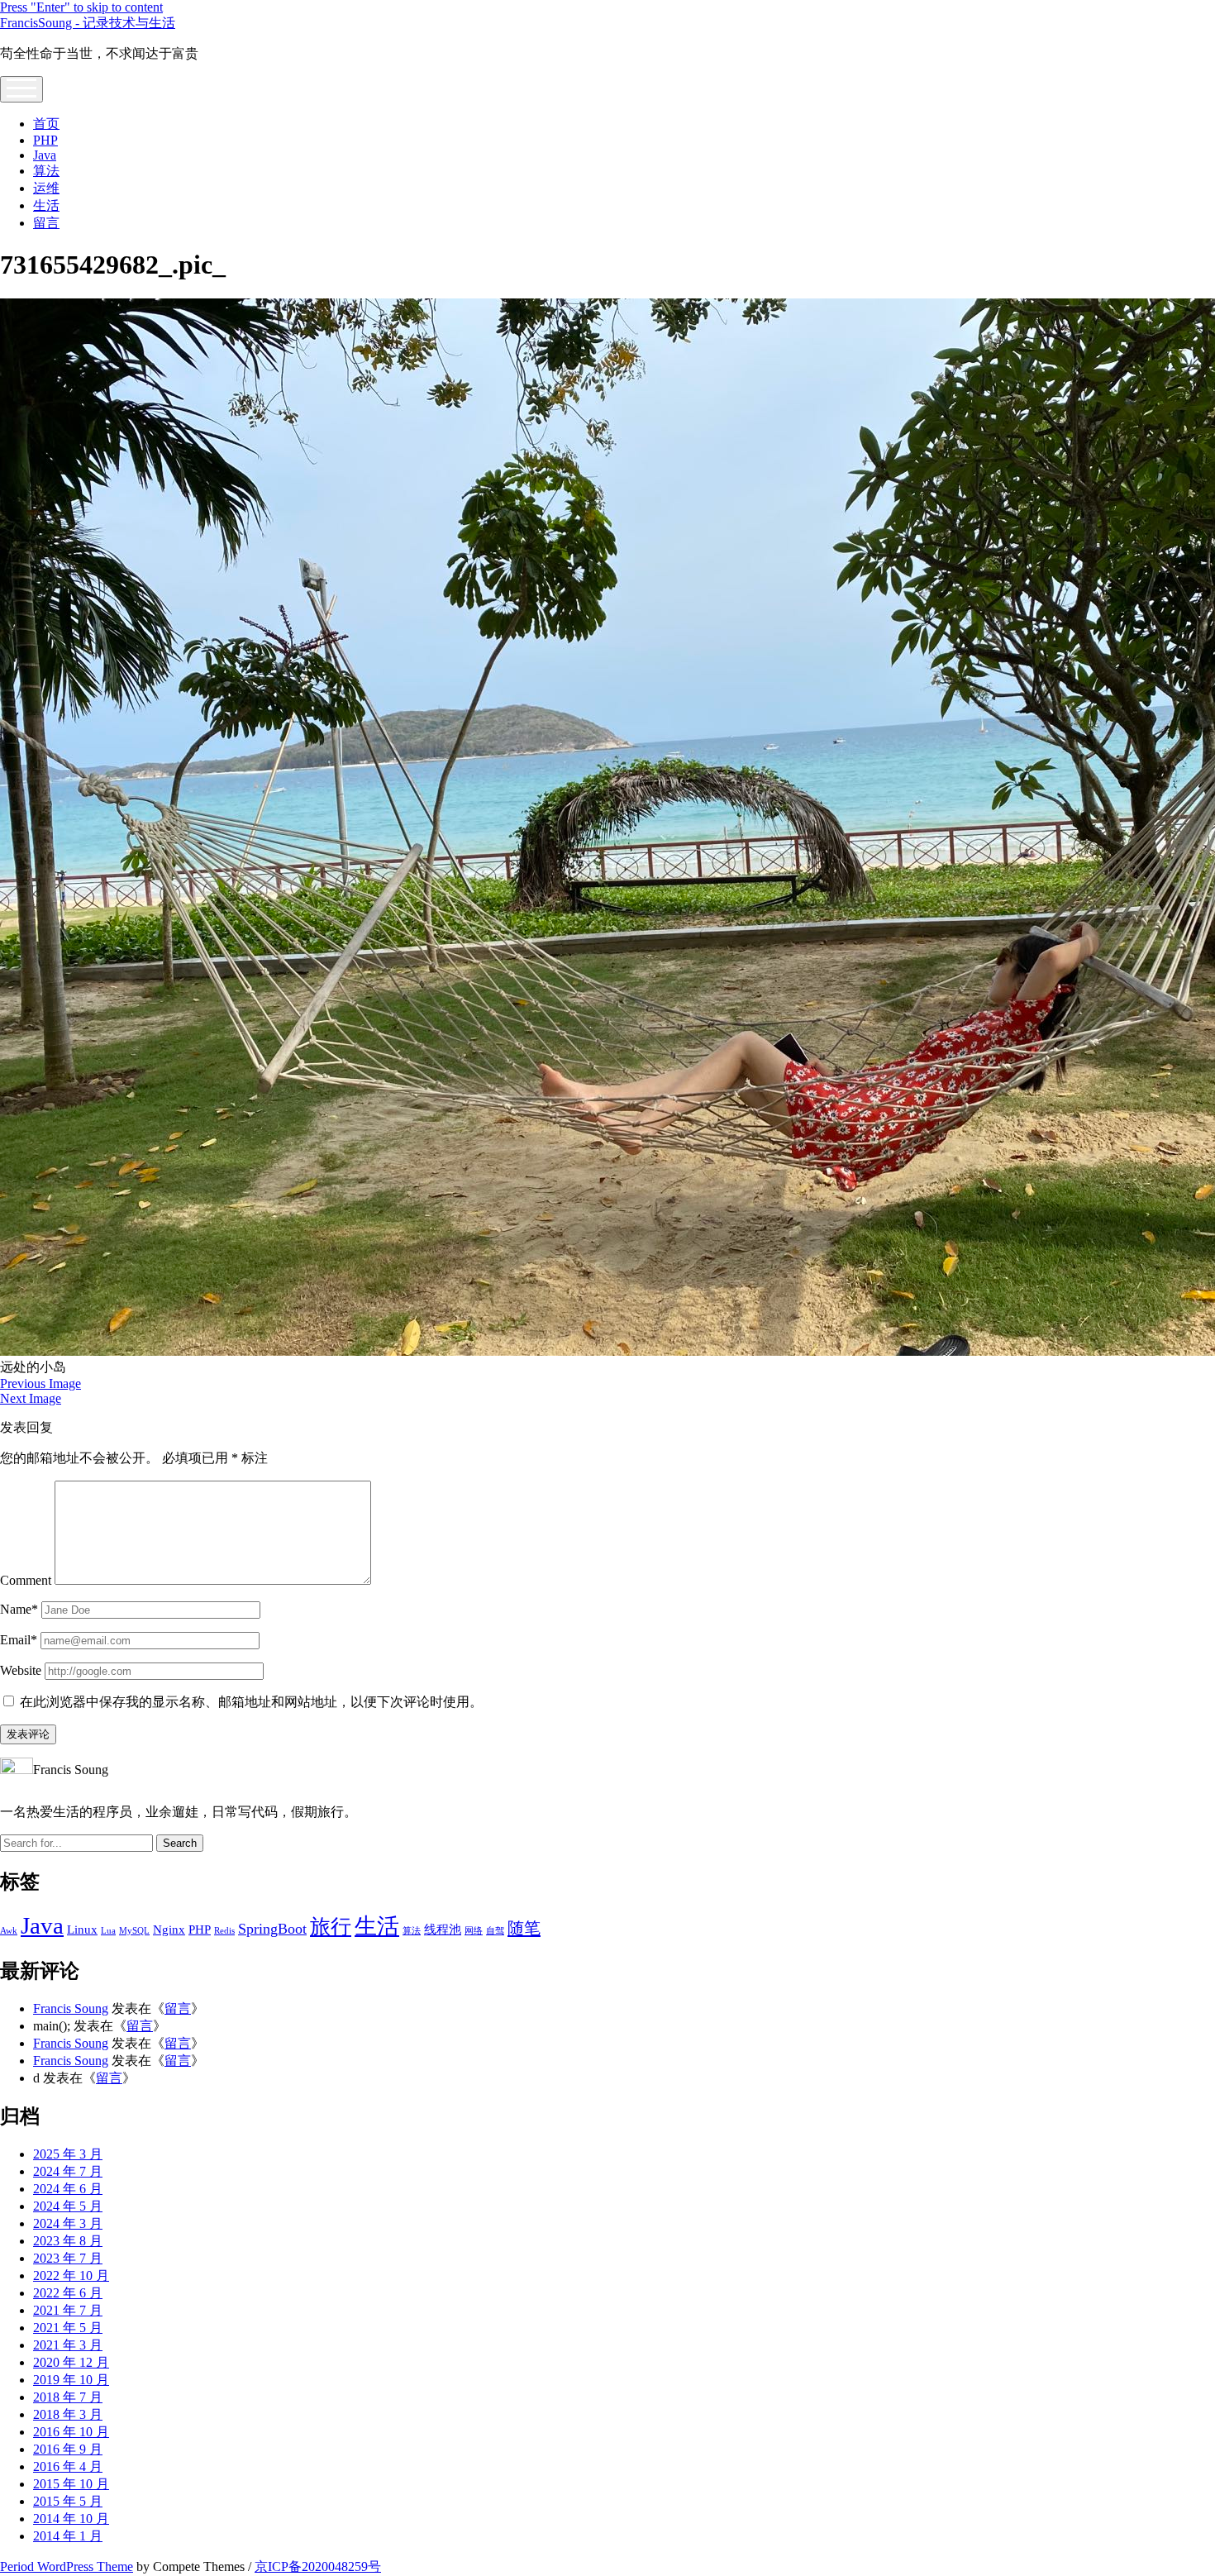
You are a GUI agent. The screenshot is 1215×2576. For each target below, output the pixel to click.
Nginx (169, 1930)
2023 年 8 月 (68, 2241)
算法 (46, 171)
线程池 (443, 1930)
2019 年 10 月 (71, 2380)
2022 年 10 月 (71, 2275)
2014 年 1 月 (68, 2536)
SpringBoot (272, 1929)
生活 (46, 205)
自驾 (495, 1931)
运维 (46, 188)
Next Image (31, 1398)
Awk (9, 1931)
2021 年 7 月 (68, 2310)
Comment (26, 1580)
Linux (82, 1930)
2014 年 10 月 (71, 2519)
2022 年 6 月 (68, 2293)
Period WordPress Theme (67, 2566)
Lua (108, 1931)
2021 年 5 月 (68, 2328)
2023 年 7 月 (68, 2258)
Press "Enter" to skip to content (81, 7)
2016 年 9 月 (68, 2449)
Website (21, 1670)
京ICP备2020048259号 (318, 2566)
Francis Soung (71, 2008)
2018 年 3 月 (68, 2414)
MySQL (134, 1931)
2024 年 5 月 (68, 2206)
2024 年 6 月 (68, 2189)
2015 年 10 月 (71, 2484)
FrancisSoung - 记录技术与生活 (88, 23)
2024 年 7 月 (68, 2171)
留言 (46, 223)
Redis (224, 1931)
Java (45, 155)
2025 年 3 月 (68, 2154)
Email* (19, 1640)
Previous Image (40, 1383)
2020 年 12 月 (71, 2362)
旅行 (331, 1927)
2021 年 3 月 (68, 2345)
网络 (474, 1931)
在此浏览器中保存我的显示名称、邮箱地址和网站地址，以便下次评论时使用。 (251, 1702)
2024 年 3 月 (68, 2223)
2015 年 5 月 (68, 2501)
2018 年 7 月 (68, 2397)
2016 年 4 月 (68, 2466)
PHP (45, 140)
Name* (19, 1609)
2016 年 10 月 (71, 2432)
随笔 (524, 1928)
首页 (46, 124)
